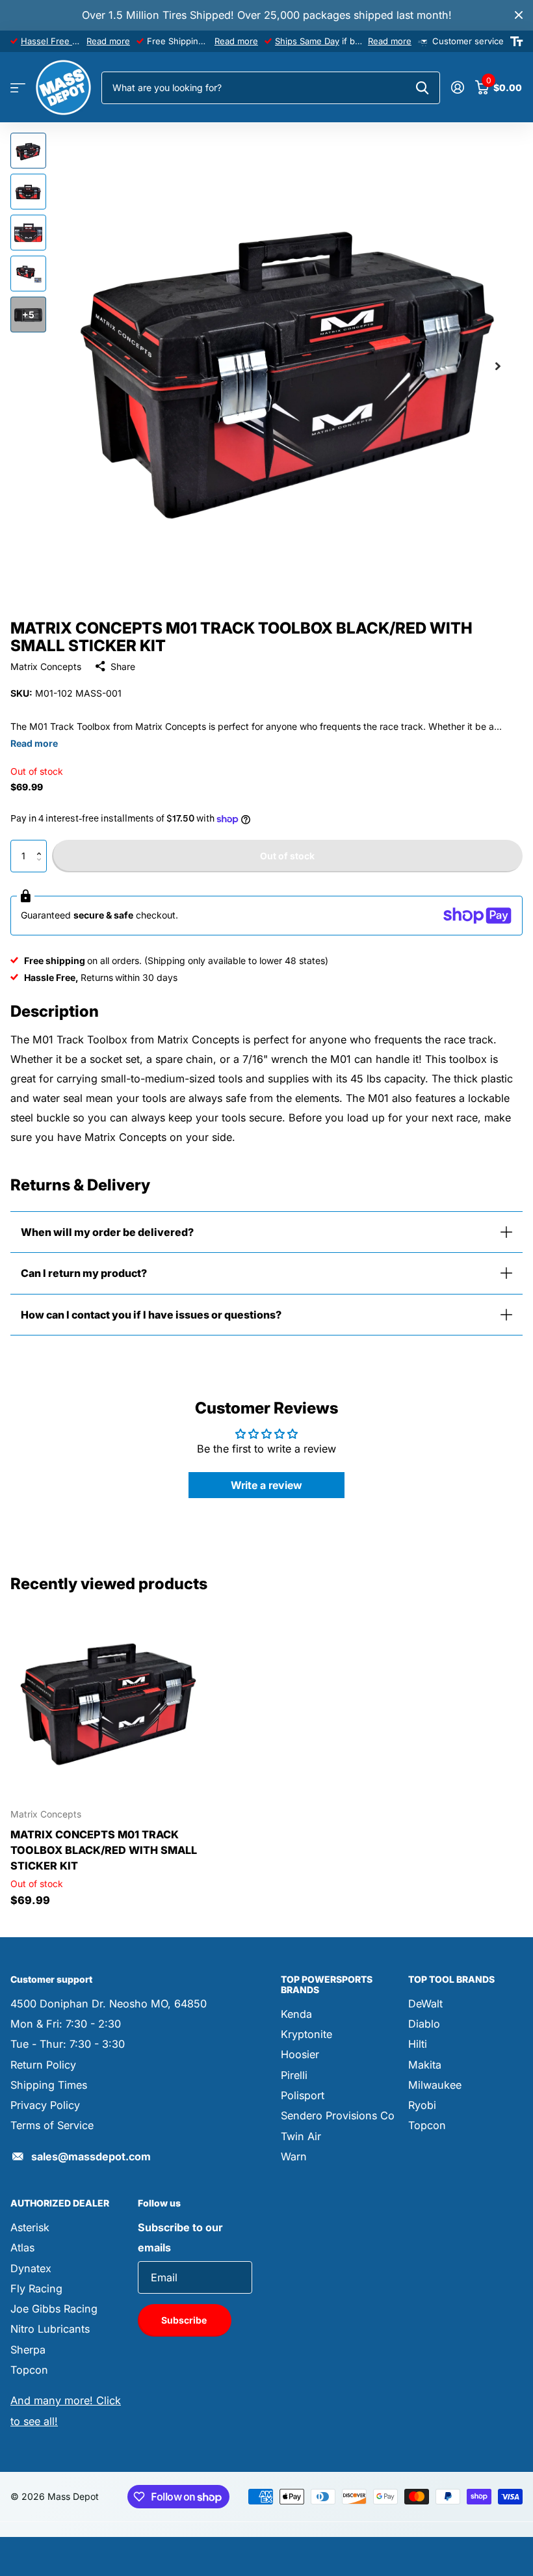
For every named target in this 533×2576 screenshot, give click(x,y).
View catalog (18, 88)
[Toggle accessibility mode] (516, 42)
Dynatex (31, 2268)
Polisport (303, 2095)
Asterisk (30, 2227)
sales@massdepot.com (91, 2156)
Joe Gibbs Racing (54, 2309)
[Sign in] (457, 87)
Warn (294, 2156)
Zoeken (422, 88)
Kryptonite (306, 2034)
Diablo (424, 2024)
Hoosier (300, 2054)
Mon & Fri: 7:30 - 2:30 (66, 2024)
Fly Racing (36, 2288)
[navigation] (28, 151)
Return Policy (43, 2065)
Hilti (418, 2044)
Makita (425, 2065)
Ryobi (422, 2105)
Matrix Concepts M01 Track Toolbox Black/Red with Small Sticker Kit (104, 1850)
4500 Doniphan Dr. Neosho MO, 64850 (109, 2004)
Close (519, 15)
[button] (42, 845)
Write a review (266, 1485)
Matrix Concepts (46, 666)
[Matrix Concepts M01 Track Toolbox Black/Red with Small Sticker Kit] (109, 1700)
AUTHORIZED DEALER (60, 2203)
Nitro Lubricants (50, 2329)
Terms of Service (52, 2125)
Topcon (427, 2125)
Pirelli (294, 2075)
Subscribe (185, 2320)
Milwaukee (435, 2085)
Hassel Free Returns (62, 41)
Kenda (296, 2014)
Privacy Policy (45, 2105)
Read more (108, 41)
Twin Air (301, 2136)
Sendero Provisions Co (338, 2115)
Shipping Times (49, 2085)
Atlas (22, 2247)
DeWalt (425, 2004)
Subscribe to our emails (180, 2237)
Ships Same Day (307, 41)
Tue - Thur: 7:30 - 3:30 (68, 2044)
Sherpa (28, 2350)
